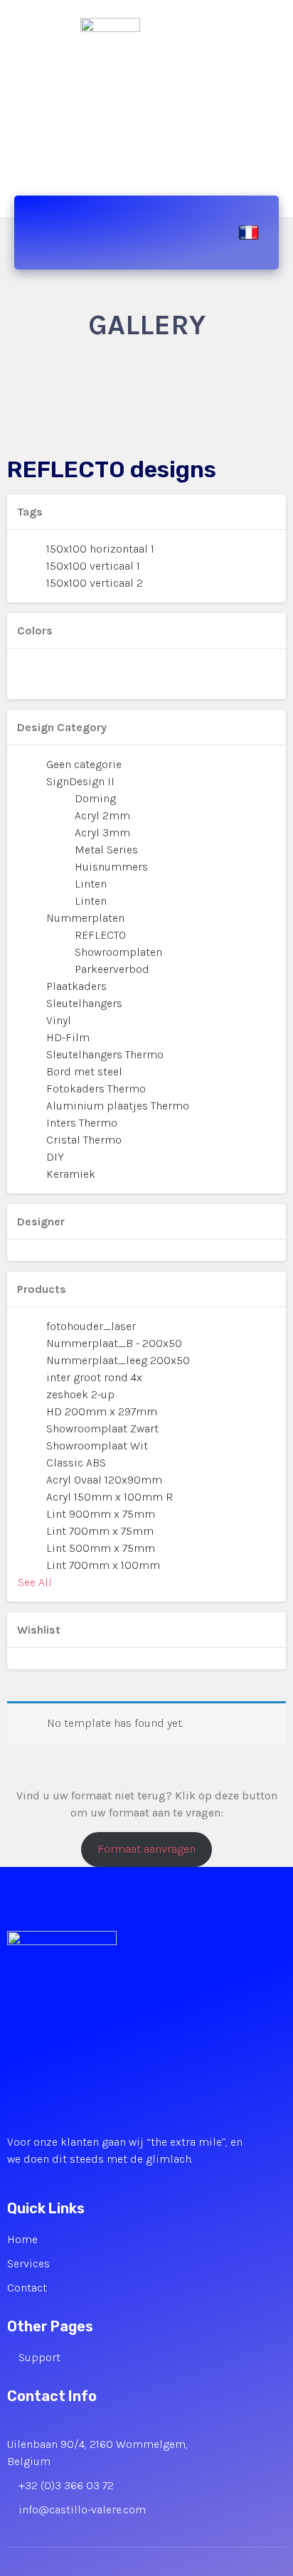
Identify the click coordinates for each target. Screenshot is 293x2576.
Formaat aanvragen (146, 1849)
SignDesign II (80, 781)
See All (35, 1582)
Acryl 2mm (102, 815)
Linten (91, 884)
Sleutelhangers (84, 1003)
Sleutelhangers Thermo (105, 1054)
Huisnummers (111, 867)
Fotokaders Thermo (96, 1089)
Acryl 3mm (102, 832)
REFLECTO (100, 935)
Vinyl (59, 1020)
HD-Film (68, 1037)
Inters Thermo (82, 1123)
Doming (95, 798)
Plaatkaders (76, 986)
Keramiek (71, 1174)
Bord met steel (84, 1071)
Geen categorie (84, 764)
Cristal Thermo (84, 1140)
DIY (55, 1157)
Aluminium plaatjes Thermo (118, 1106)
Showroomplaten (118, 952)
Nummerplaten (85, 918)
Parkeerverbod (112, 969)
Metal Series (106, 850)
